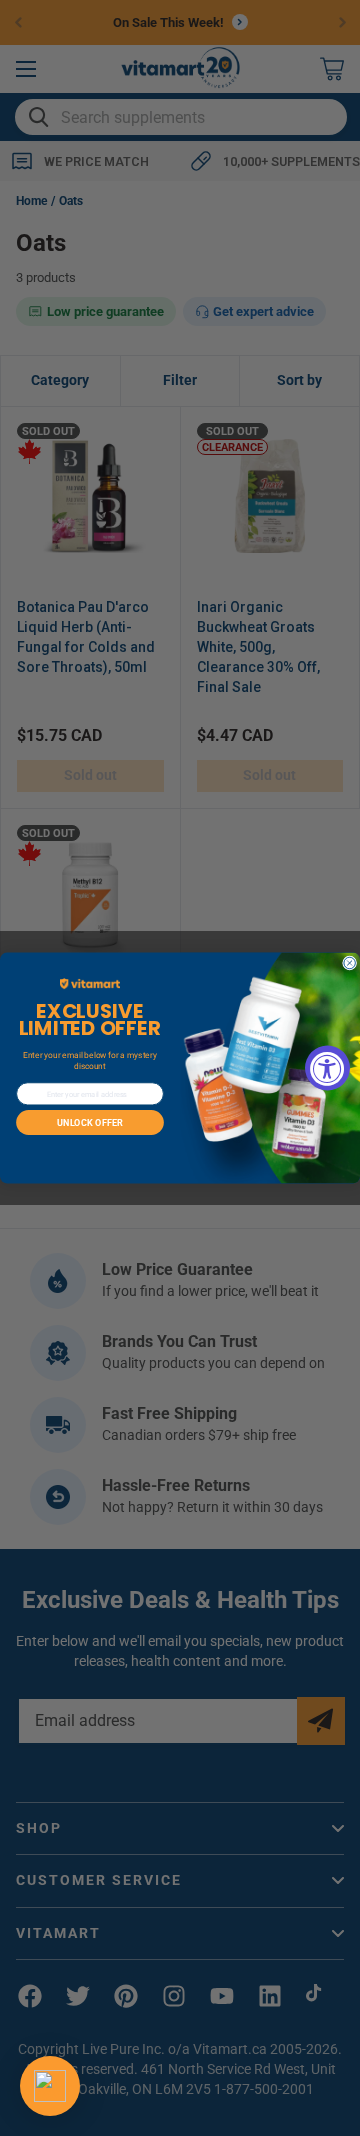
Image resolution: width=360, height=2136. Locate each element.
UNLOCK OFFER (90, 1122)
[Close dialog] (350, 963)
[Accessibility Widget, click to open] (327, 1068)
